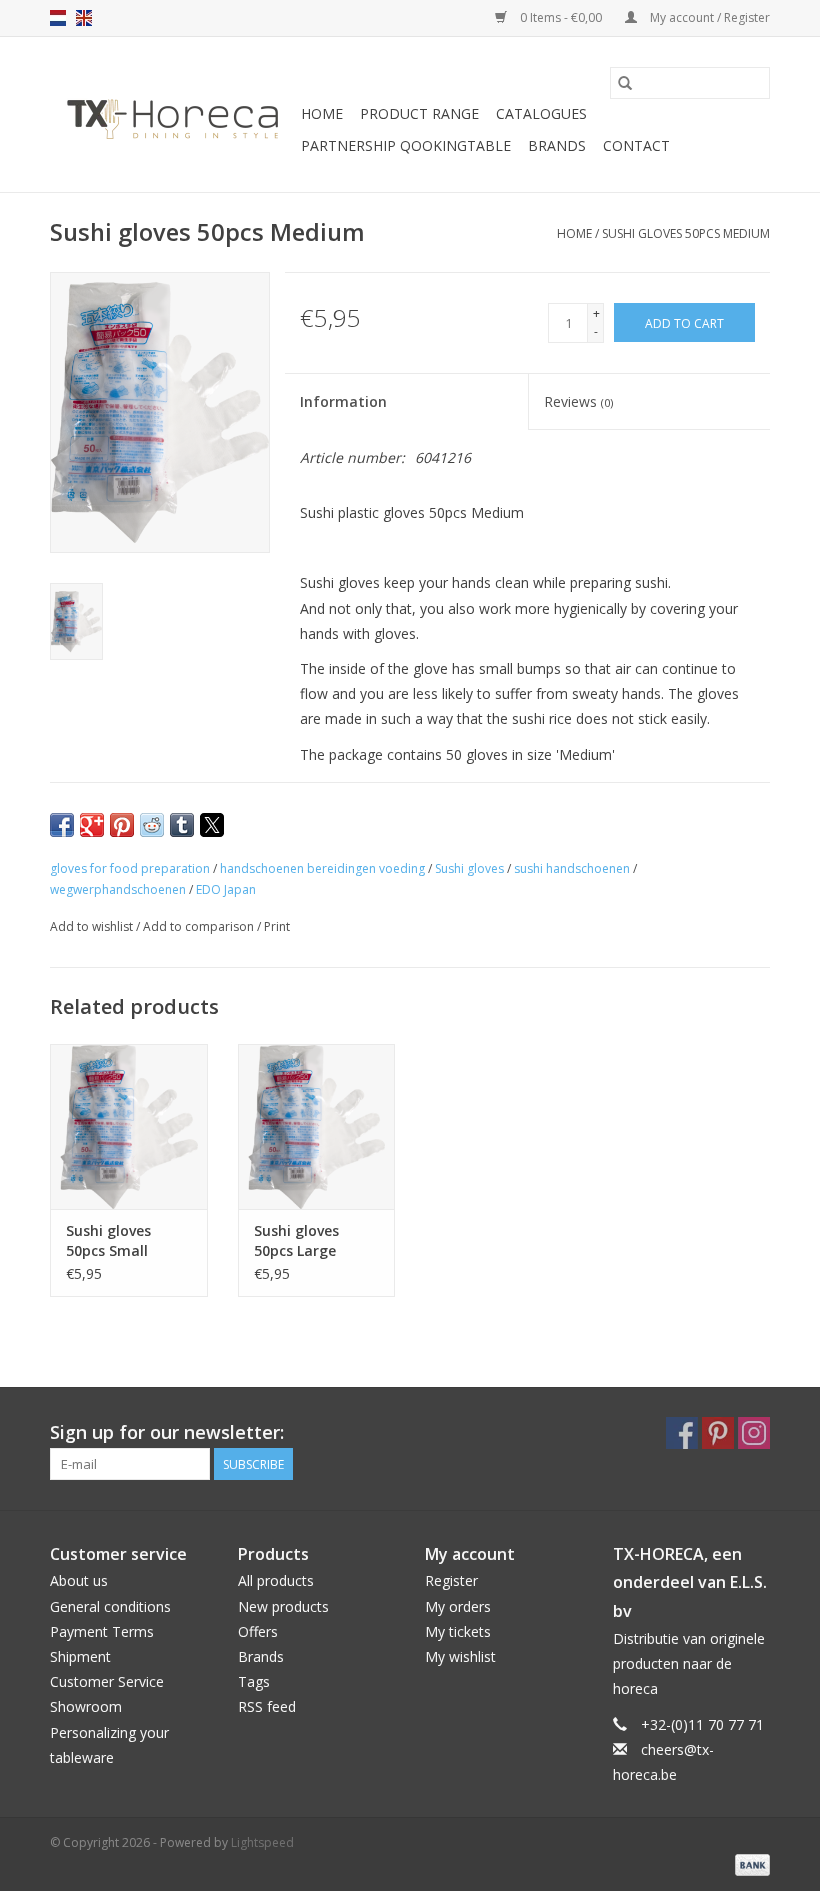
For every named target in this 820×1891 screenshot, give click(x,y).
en (84, 18)
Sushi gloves (469, 868)
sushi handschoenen (572, 868)
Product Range (419, 113)
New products (283, 1606)
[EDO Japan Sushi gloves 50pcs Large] (317, 1126)
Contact (636, 145)
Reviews (578, 401)
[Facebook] (682, 1433)
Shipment (80, 1656)
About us (79, 1580)
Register (451, 1580)
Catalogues (541, 113)
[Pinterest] (718, 1433)
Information (343, 401)
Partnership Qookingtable (406, 145)
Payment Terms (102, 1631)
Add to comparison (200, 926)
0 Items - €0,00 (561, 17)
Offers (258, 1631)
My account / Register (708, 17)
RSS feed (267, 1706)
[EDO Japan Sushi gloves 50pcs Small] (129, 1126)
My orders (458, 1606)
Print (277, 926)
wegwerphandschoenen (118, 889)
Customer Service (107, 1681)
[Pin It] (122, 825)
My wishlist (460, 1656)
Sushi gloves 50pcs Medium (686, 233)
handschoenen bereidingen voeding (322, 868)
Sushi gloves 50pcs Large (296, 1240)
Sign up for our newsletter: (167, 1432)
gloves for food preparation (130, 868)
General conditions (110, 1606)
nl (58, 18)
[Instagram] (754, 1433)
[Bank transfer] (749, 1863)
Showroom (86, 1706)
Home (322, 113)
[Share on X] (212, 825)
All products (276, 1580)
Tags (254, 1681)
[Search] (625, 83)
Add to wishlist (93, 926)
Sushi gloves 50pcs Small (108, 1240)
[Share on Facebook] (62, 825)
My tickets (458, 1631)
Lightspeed (262, 1842)
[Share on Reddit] (152, 825)
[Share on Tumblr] (182, 825)
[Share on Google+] (92, 825)
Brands (557, 145)
